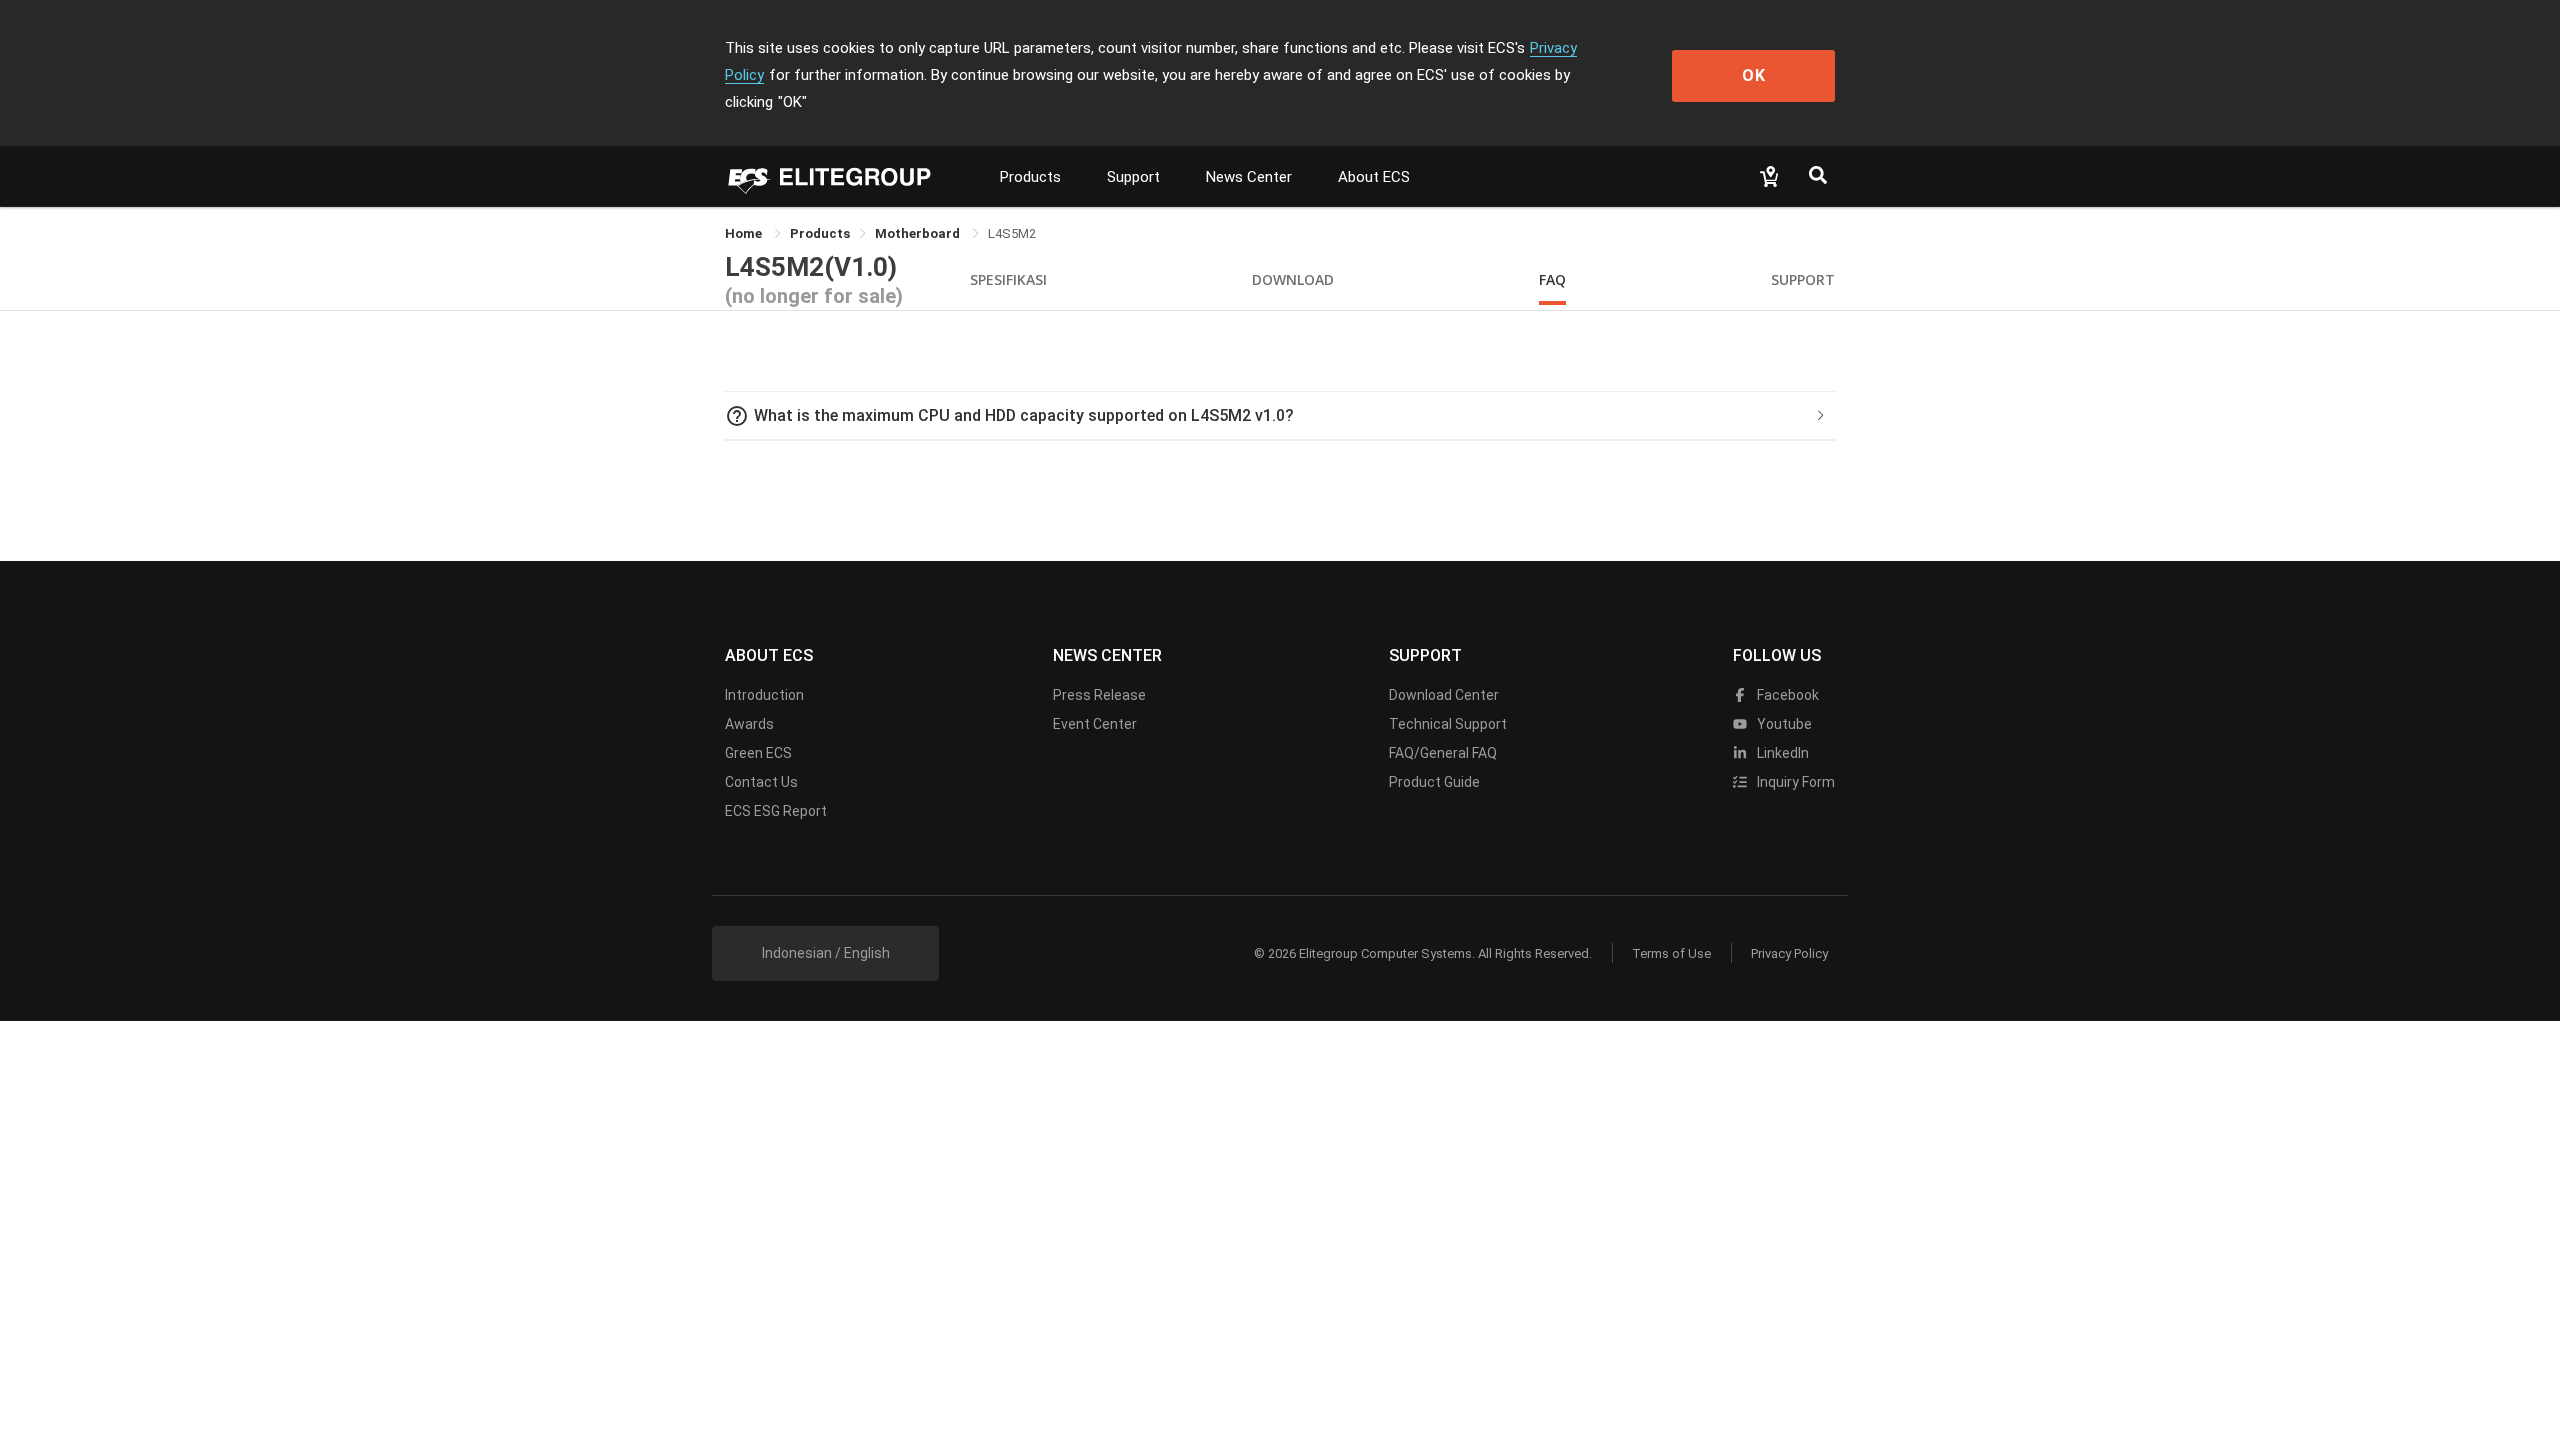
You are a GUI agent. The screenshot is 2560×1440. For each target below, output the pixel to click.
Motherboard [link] (919, 233)
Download (1293, 279)
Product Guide (1434, 782)
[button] (1280, 416)
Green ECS (758, 753)
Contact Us (761, 782)
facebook (1786, 695)
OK (1754, 75)
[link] (820, 233)
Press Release (1099, 695)
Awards (749, 724)
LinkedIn (1781, 753)
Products (1030, 177)
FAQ (1552, 279)
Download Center (1444, 695)
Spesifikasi (1008, 279)
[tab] (1280, 416)
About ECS (1374, 177)
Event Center (1095, 724)
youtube (1783, 724)
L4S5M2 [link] (1012, 233)
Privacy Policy (1789, 953)
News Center (1249, 177)
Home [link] (745, 233)
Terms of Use (1671, 953)
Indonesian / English (826, 953)
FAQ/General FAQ (1443, 753)
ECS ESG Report (776, 811)
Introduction (764, 695)
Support (1133, 177)
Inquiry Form (1794, 782)
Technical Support (1448, 724)
